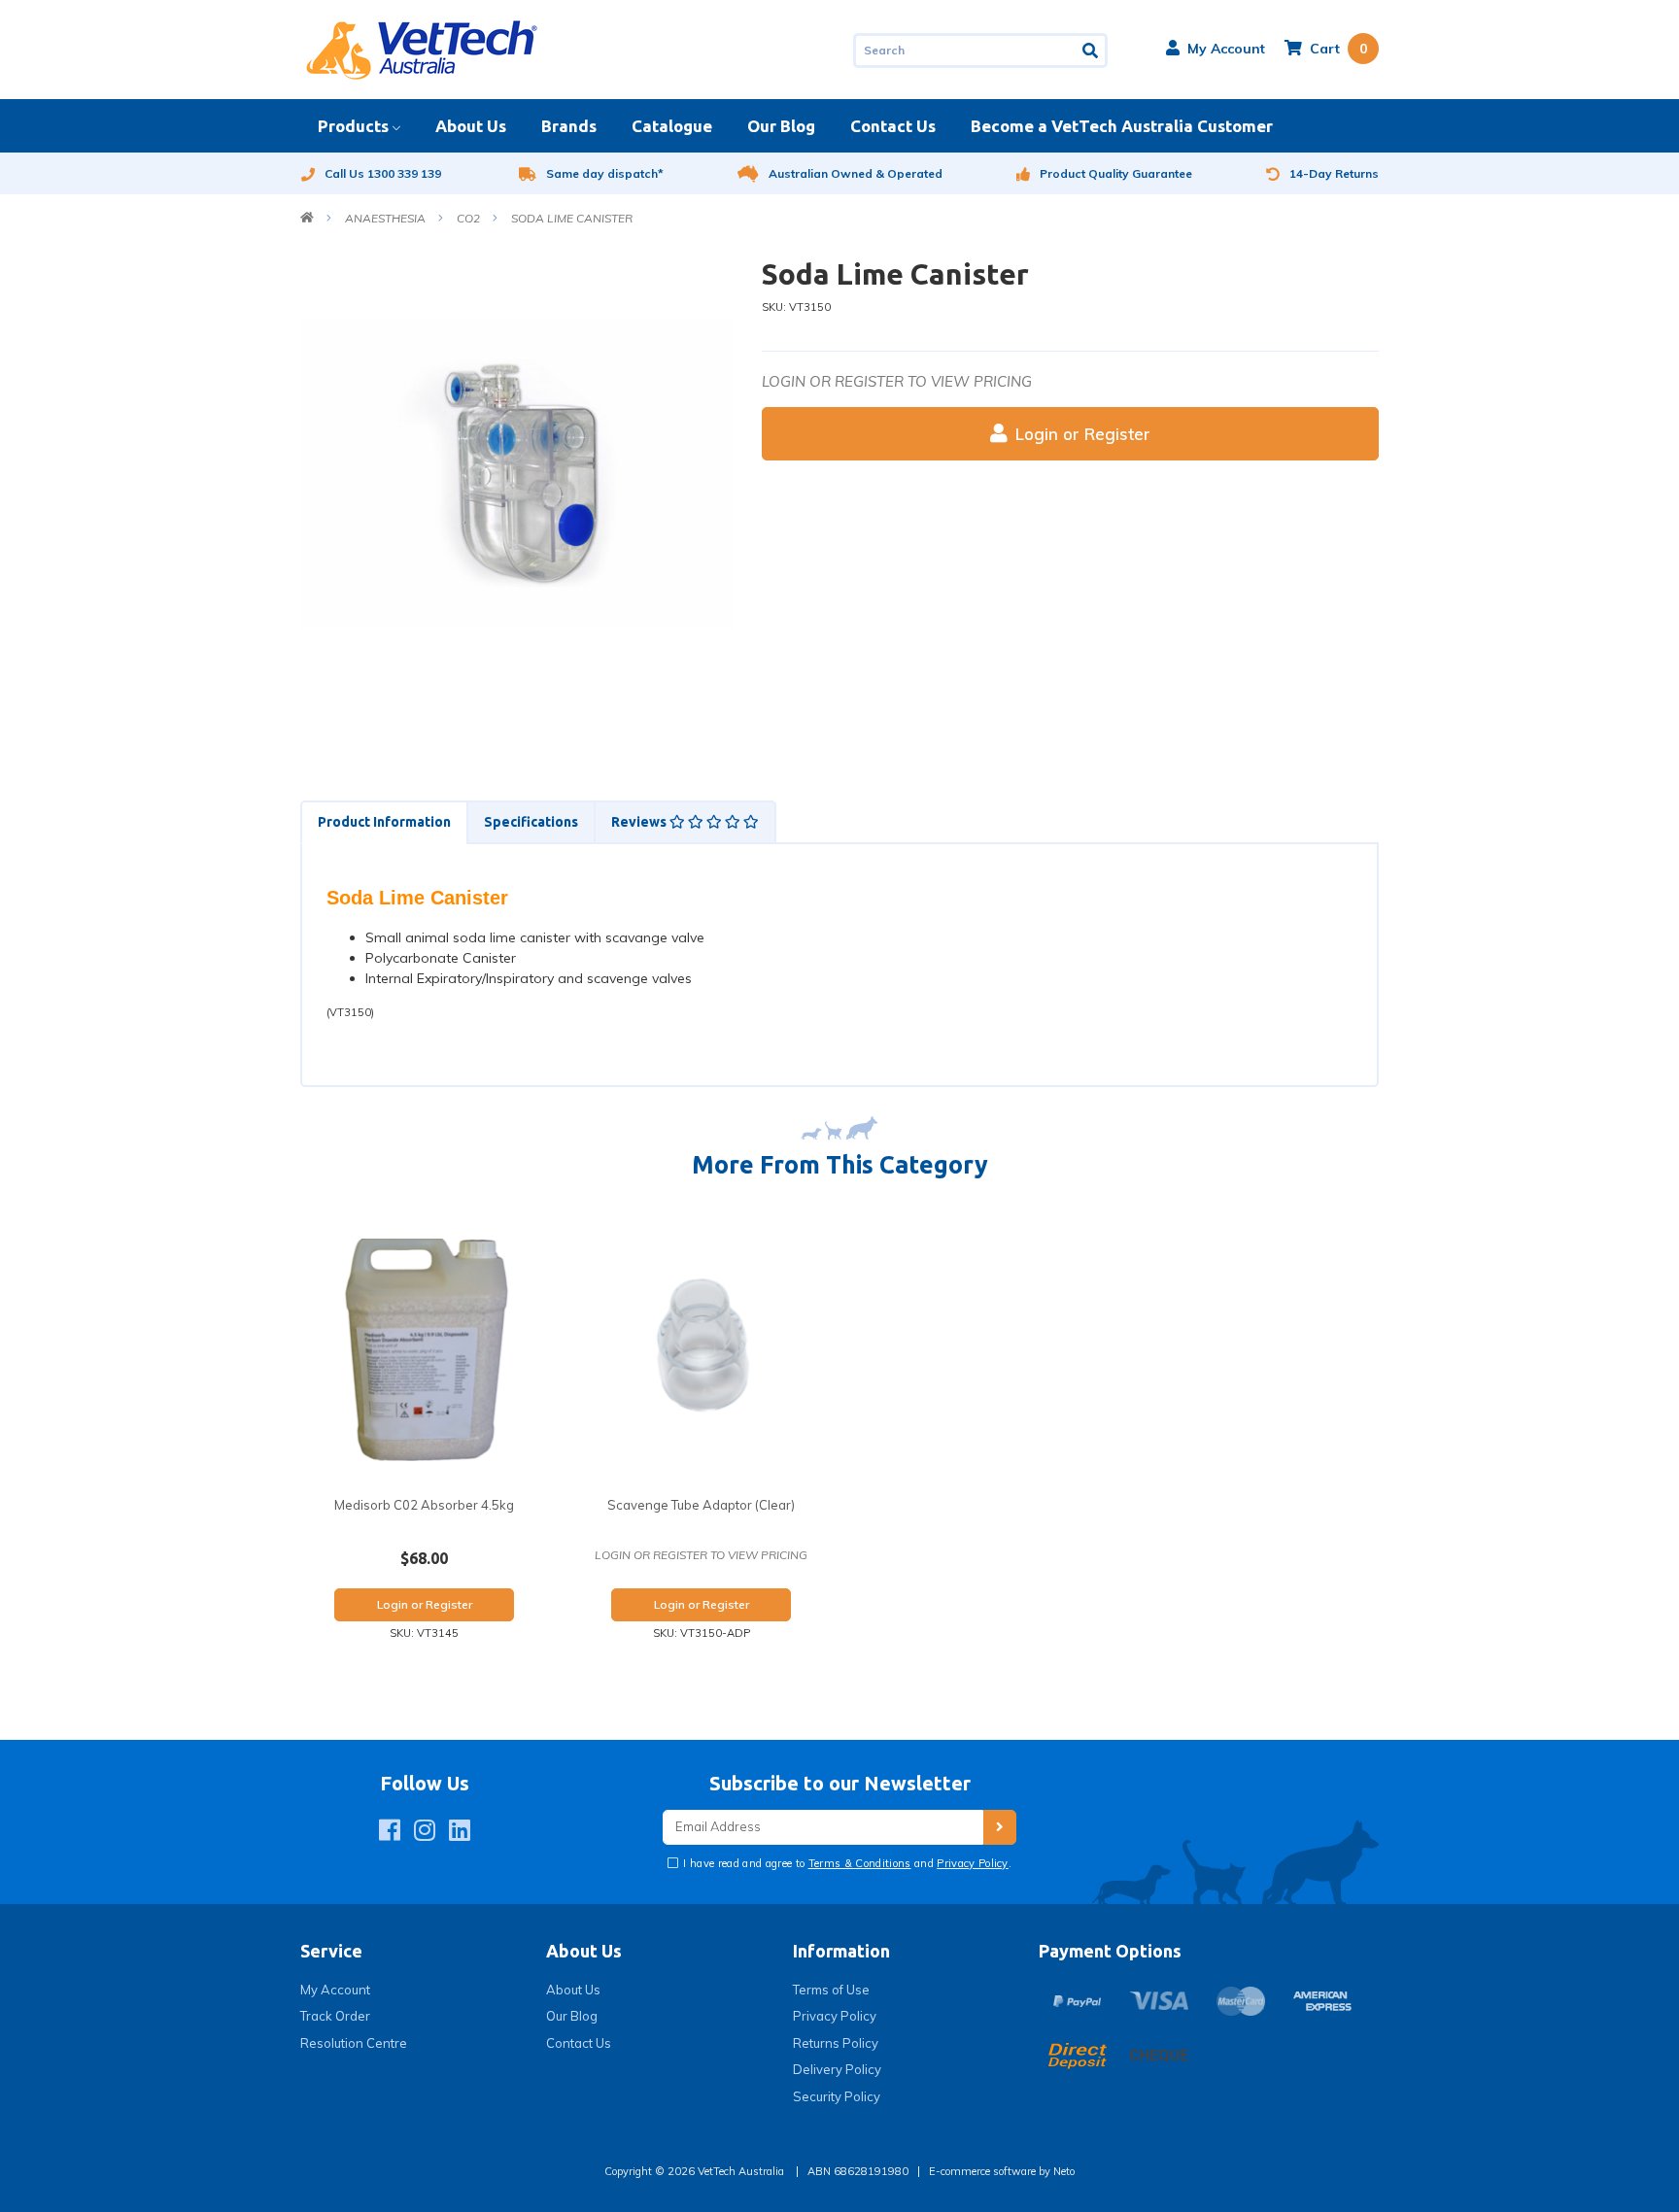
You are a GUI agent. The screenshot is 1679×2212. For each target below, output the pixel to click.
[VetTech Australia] (422, 49)
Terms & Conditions (860, 1863)
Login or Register (1083, 434)
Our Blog (781, 126)
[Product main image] (516, 473)
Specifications (531, 822)
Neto (1064, 2171)
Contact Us (893, 126)
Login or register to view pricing (897, 381)
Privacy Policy (973, 1863)
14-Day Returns (1334, 173)
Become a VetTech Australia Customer (1122, 126)
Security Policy (837, 2096)
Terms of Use (831, 1990)
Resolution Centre (354, 2043)
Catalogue (672, 126)
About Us (471, 126)
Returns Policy (836, 2043)
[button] (1216, 49)
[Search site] (1092, 51)
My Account (335, 1990)
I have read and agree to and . (846, 1863)
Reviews (640, 822)
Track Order (335, 2016)
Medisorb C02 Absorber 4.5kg (424, 1505)
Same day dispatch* (605, 173)
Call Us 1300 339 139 (383, 173)
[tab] (383, 822)
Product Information (384, 822)
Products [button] (353, 126)
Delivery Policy (837, 2069)
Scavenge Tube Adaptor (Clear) (701, 1505)
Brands (569, 126)
